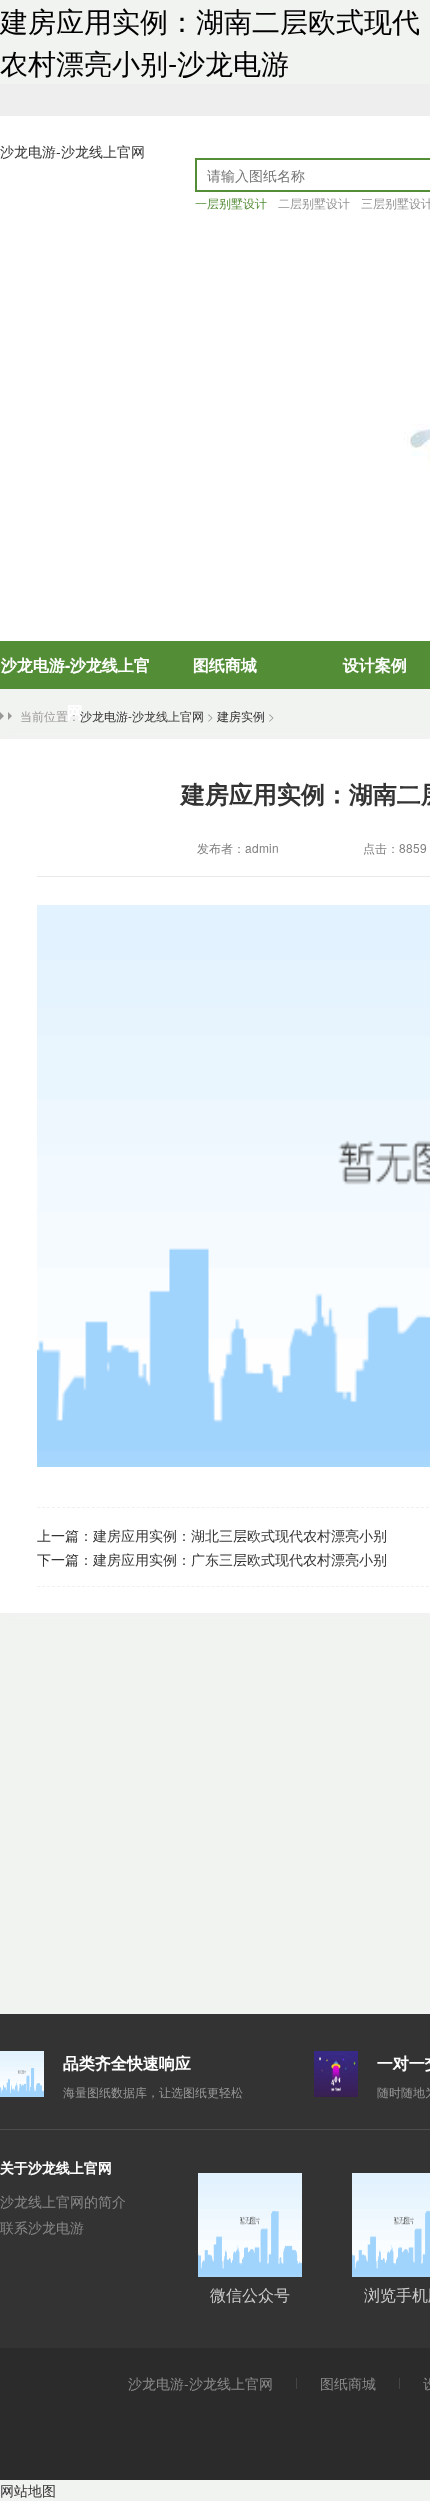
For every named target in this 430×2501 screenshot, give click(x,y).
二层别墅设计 (314, 202)
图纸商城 (225, 664)
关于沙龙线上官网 (56, 2167)
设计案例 (375, 664)
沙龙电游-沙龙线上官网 (72, 151)
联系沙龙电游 (42, 2227)
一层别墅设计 (231, 202)
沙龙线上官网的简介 (63, 2201)
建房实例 (241, 715)
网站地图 (28, 2490)
